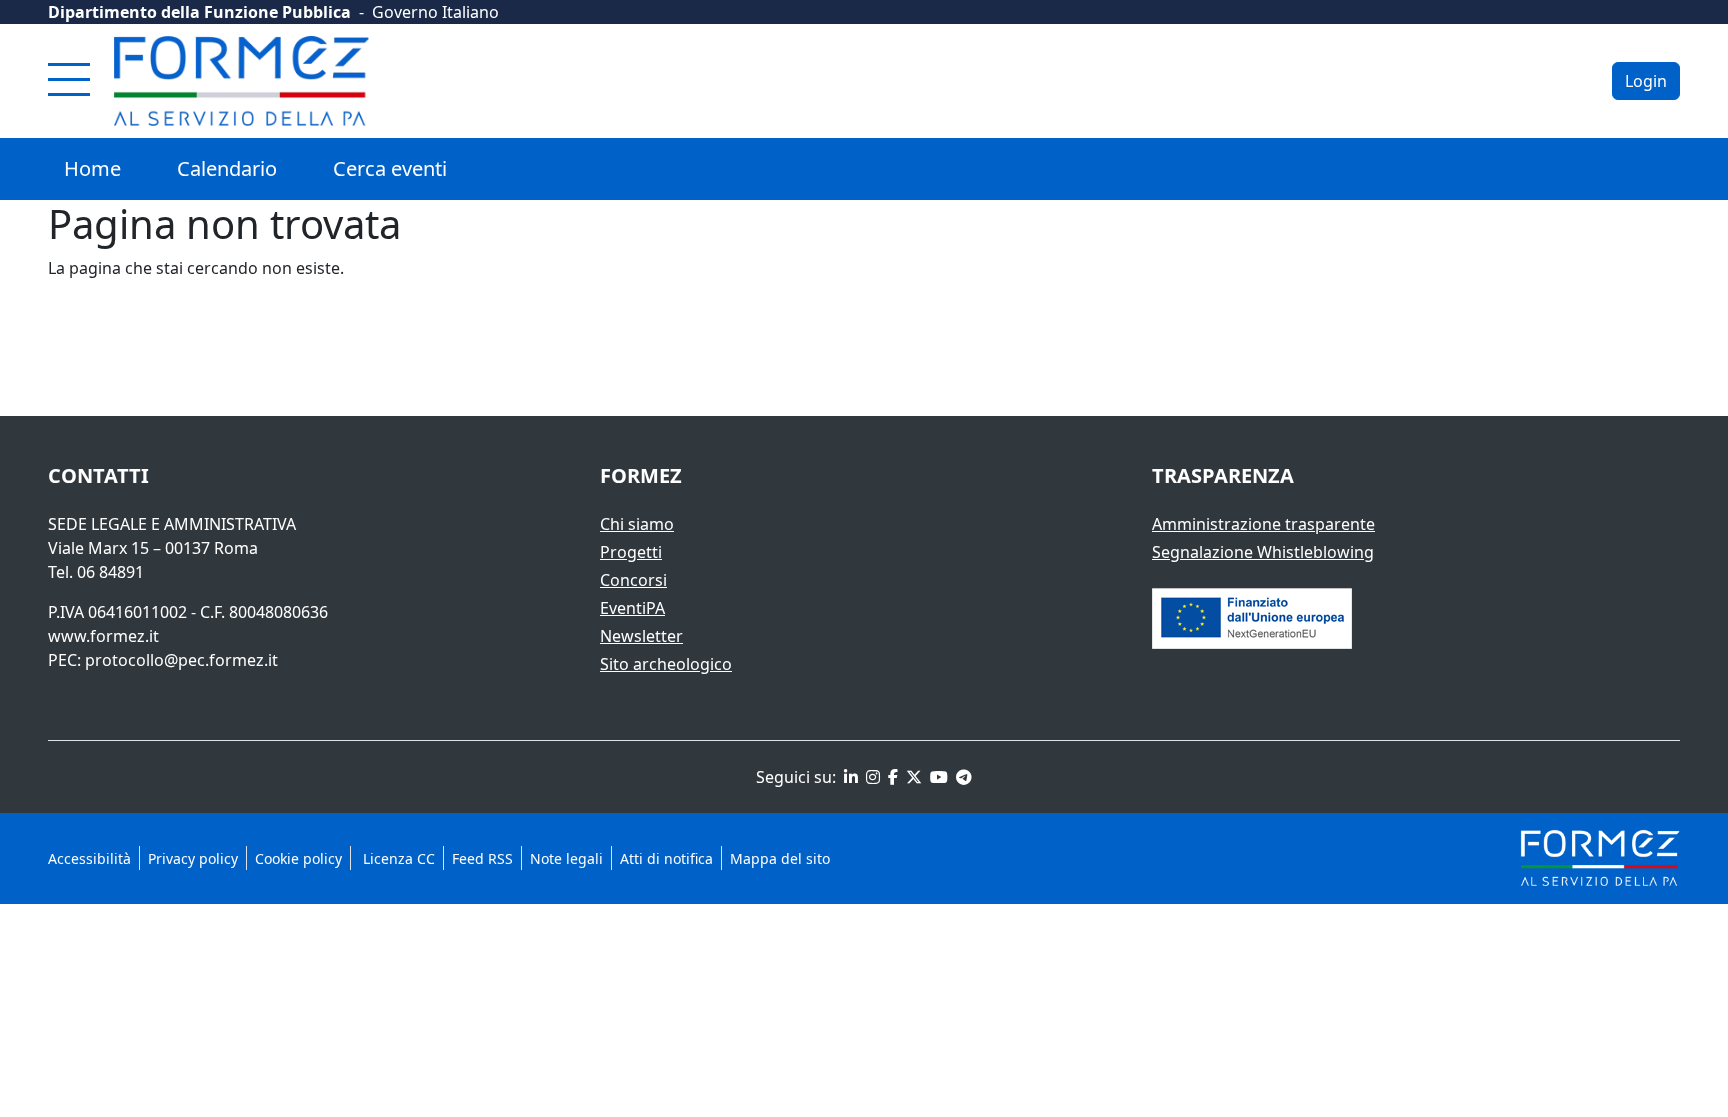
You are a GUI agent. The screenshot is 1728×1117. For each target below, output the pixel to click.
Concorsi (633, 580)
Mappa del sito (780, 858)
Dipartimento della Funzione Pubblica (199, 12)
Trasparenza (1223, 475)
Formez (641, 475)
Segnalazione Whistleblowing (1263, 552)
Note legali (566, 858)
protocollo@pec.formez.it (181, 660)
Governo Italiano (435, 12)
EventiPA (632, 608)
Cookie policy (298, 858)
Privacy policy (193, 858)
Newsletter (641, 636)
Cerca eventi (390, 168)
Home (92, 168)
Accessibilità (89, 858)
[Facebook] (891, 777)
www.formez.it (103, 636)
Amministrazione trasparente (1263, 524)
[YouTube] (937, 777)
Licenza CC (397, 858)
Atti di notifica (666, 858)
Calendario (227, 168)
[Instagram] (871, 777)
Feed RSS (482, 858)
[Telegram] (962, 777)
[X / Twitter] (912, 777)
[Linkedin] (849, 777)
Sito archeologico (666, 664)
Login (1646, 81)
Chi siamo (637, 524)
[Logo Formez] (241, 81)
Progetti (631, 552)
